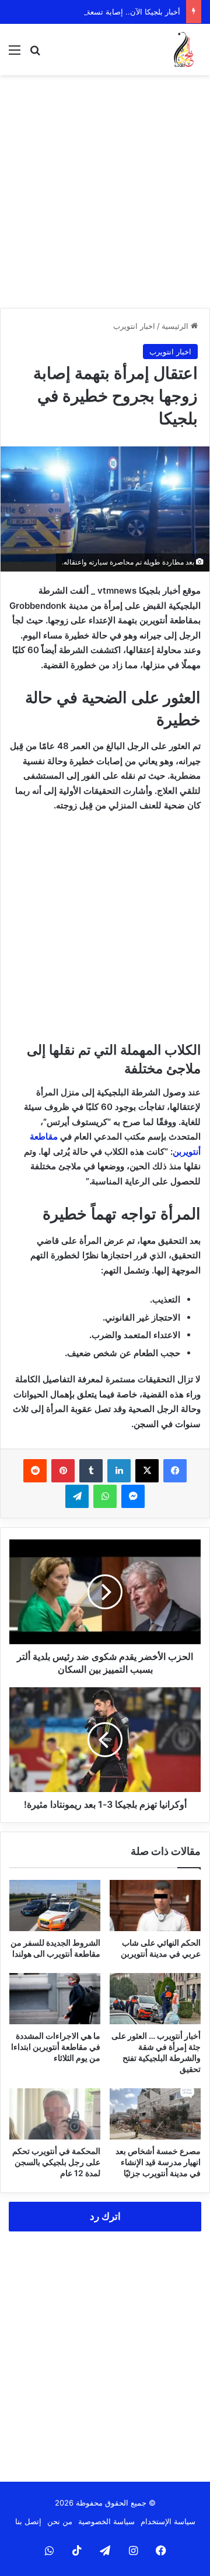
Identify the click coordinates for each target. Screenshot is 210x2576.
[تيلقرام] (77, 1496)
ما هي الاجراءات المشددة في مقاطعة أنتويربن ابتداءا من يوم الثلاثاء (56, 2047)
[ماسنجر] (133, 1496)
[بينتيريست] (63, 1471)
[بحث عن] (35, 54)
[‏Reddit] (35, 1471)
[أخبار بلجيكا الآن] (184, 49)
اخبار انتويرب (134, 326)
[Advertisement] (105, 191)
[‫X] (147, 1471)
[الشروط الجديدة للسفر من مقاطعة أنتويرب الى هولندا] (55, 1906)
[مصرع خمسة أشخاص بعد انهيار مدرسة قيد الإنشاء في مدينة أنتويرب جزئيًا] (155, 2114)
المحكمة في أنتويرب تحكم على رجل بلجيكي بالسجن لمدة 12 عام (56, 2162)
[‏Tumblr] (91, 1471)
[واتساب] (105, 1496)
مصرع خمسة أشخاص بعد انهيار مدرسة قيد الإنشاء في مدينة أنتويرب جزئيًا (158, 2162)
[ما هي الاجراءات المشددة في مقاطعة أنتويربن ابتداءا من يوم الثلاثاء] (55, 1999)
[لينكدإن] (119, 1471)
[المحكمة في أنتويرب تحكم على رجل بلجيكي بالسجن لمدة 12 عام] (55, 2114)
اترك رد (105, 2216)
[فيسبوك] (175, 1471)
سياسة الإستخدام (168, 2521)
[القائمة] (15, 54)
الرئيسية (176, 326)
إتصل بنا (28, 2521)
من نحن (60, 2521)
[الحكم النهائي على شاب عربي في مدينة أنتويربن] (155, 1906)
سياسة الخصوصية (106, 2521)
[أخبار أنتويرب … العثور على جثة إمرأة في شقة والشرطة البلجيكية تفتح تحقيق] (155, 1999)
